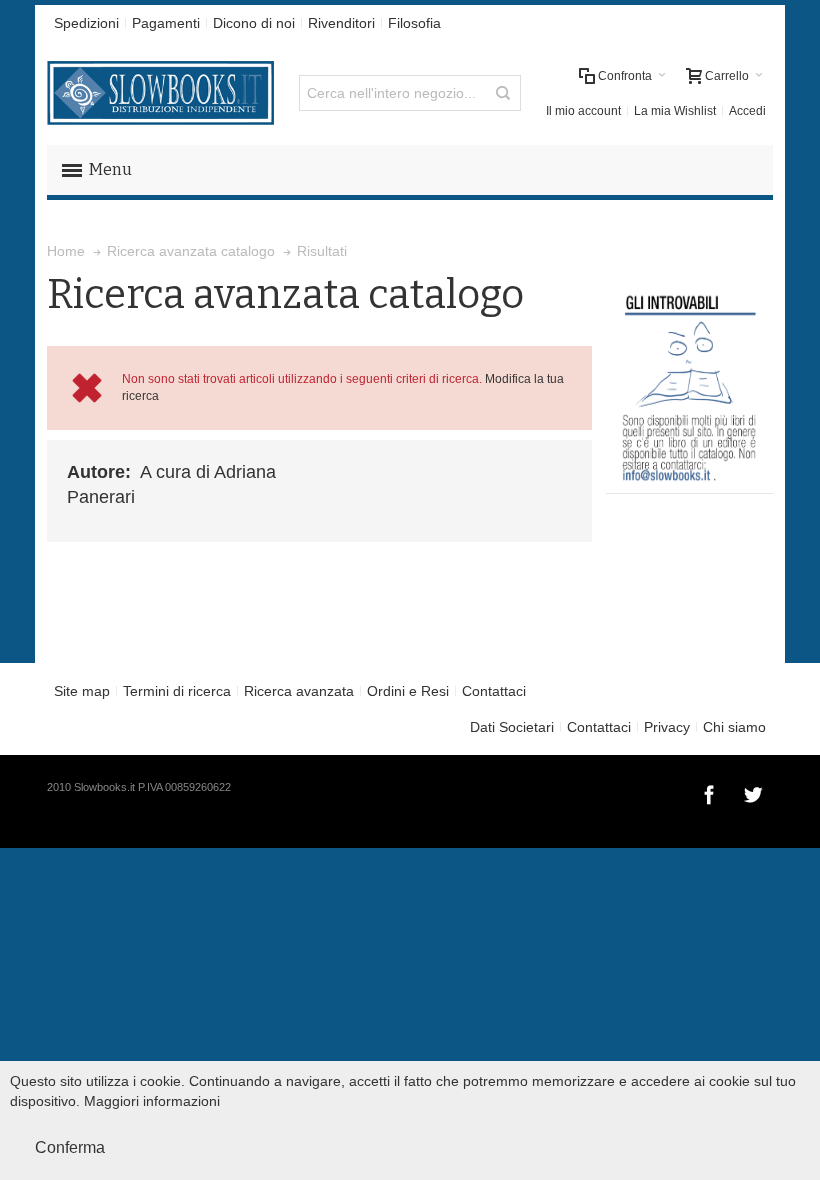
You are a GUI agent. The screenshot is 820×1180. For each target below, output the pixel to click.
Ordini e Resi (408, 691)
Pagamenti (166, 23)
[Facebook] (711, 792)
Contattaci (494, 691)
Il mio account (583, 111)
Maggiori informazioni (152, 1101)
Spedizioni (86, 23)
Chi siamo (734, 727)
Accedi (747, 111)
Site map (82, 691)
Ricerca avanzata (299, 691)
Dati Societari (512, 727)
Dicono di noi (254, 23)
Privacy (667, 727)
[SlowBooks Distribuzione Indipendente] (160, 93)
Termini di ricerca (177, 691)
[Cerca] (503, 93)
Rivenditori (341, 23)
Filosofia (414, 23)
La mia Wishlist (675, 111)
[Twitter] (753, 792)
